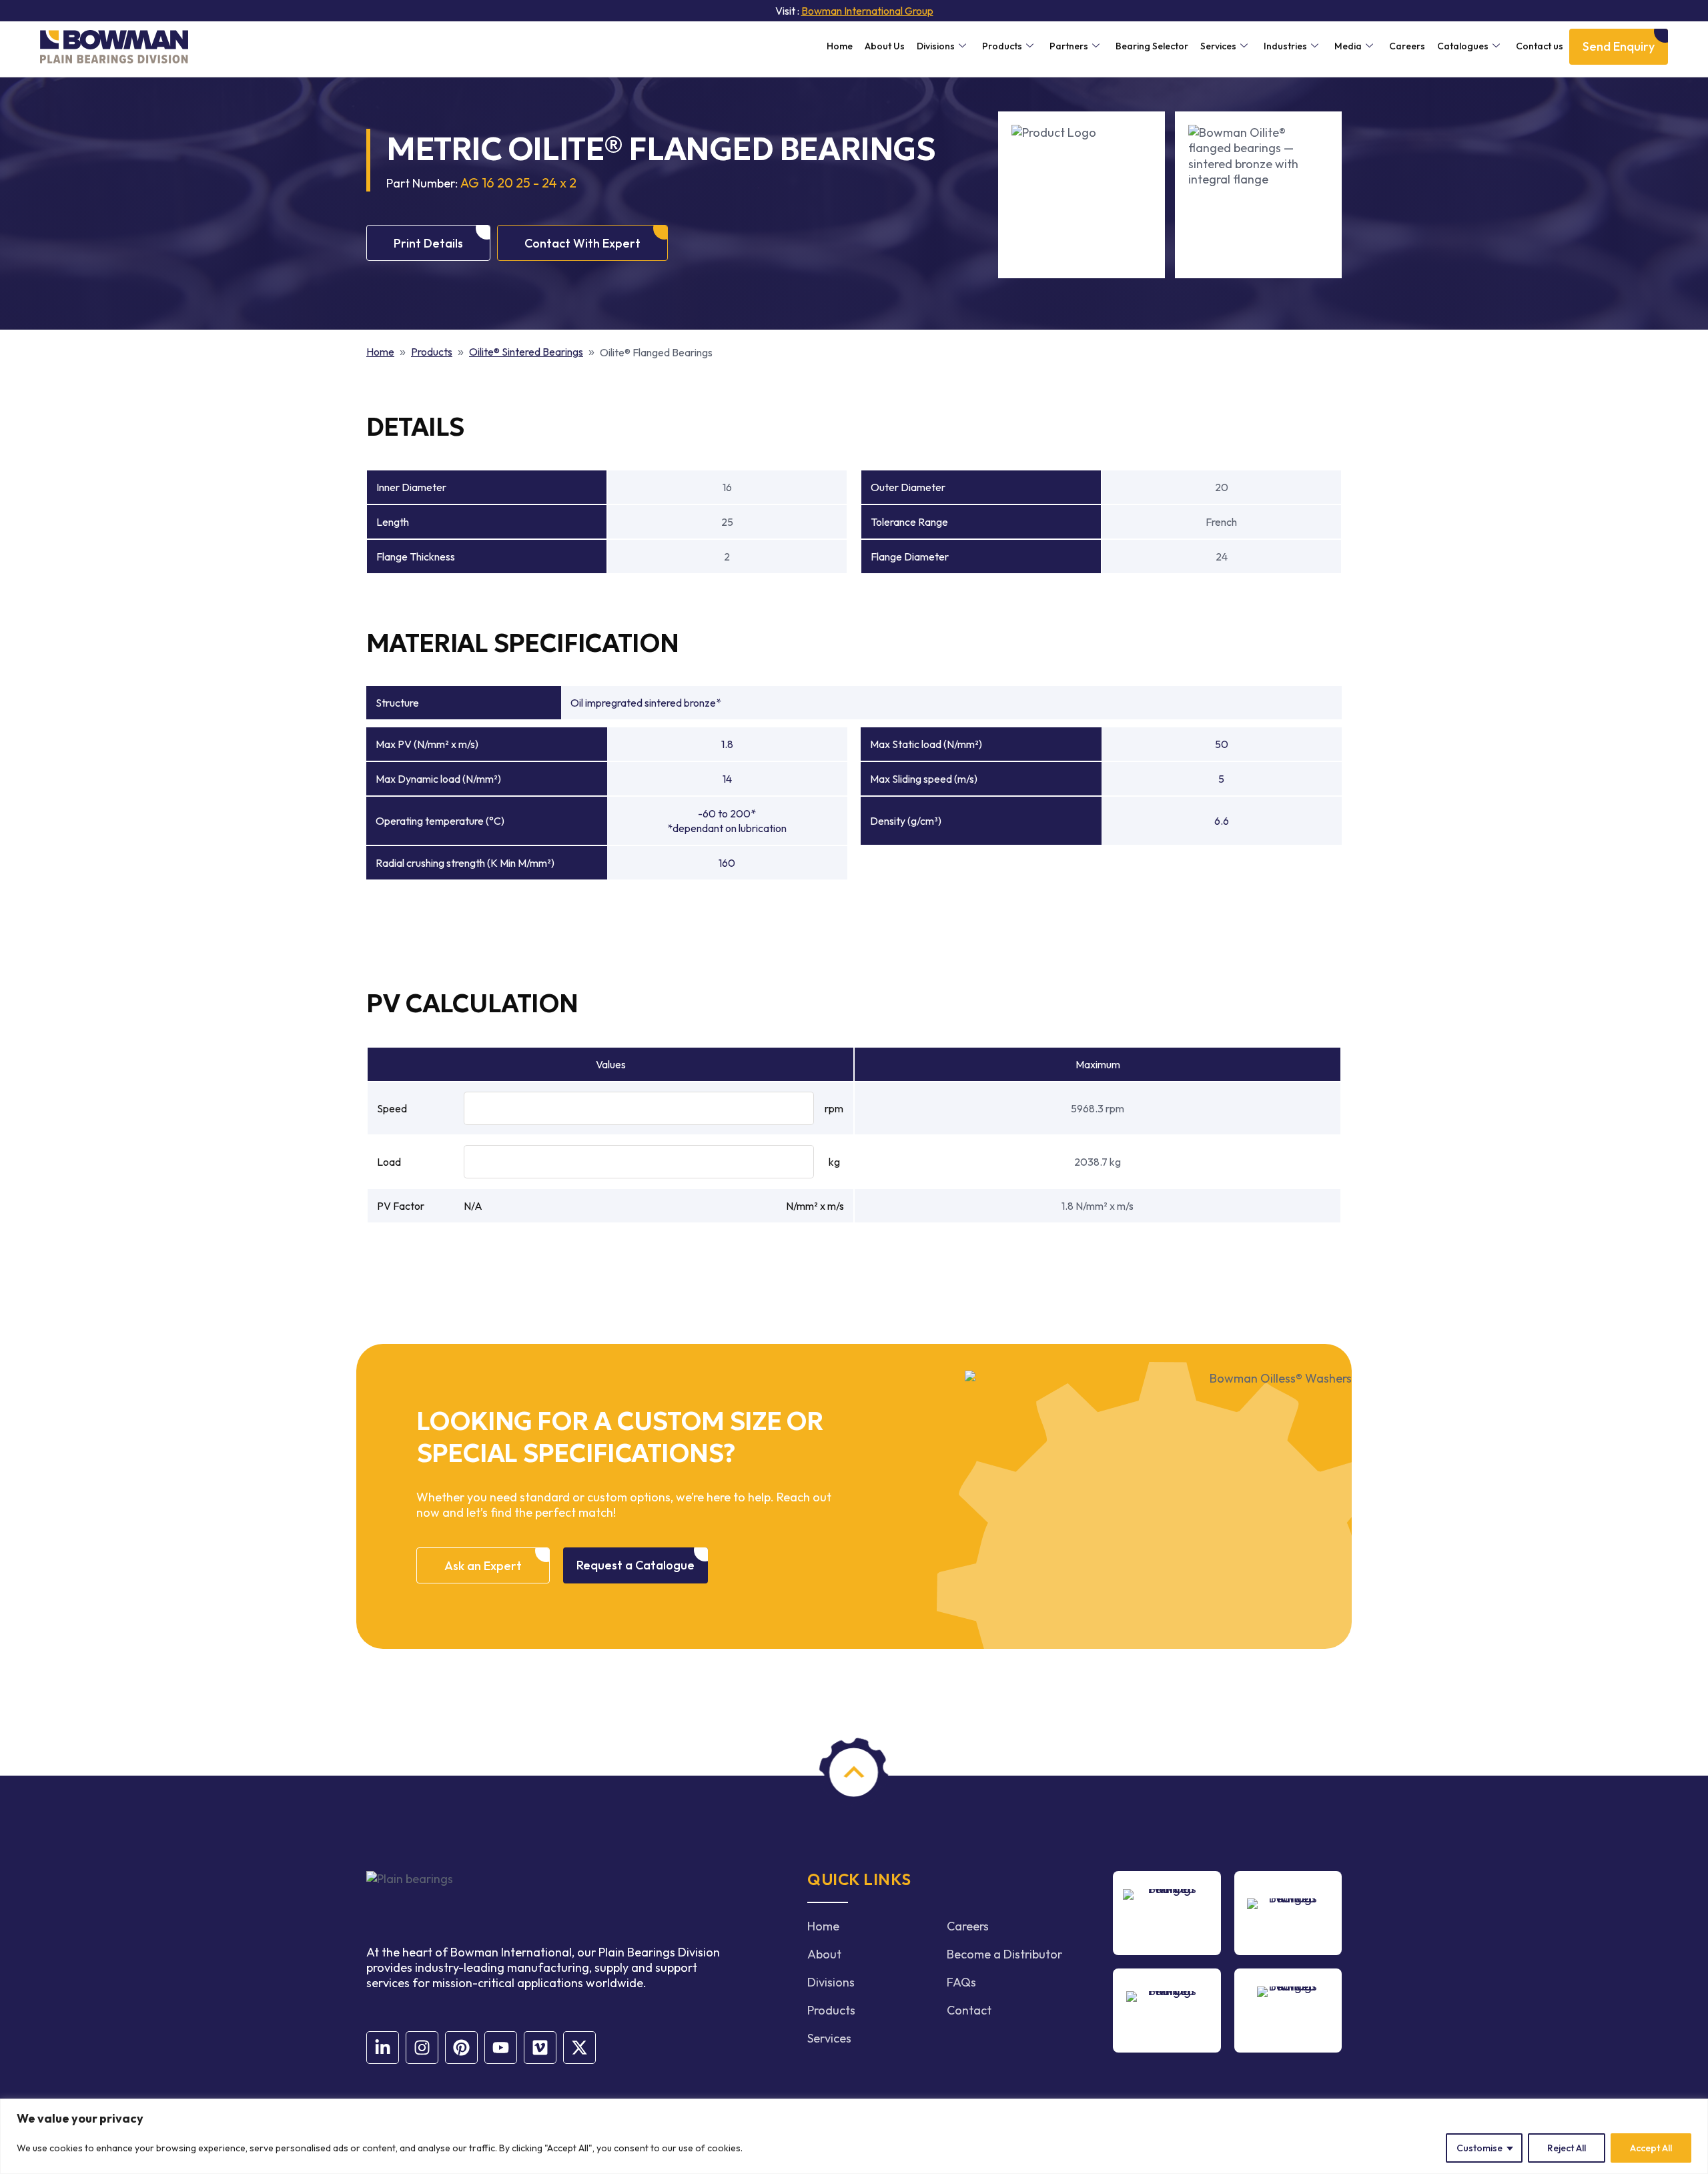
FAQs (961, 1982)
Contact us (1540, 46)
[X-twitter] (579, 2048)
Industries (1285, 46)
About (824, 1954)
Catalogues (1463, 46)
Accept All (1651, 2148)
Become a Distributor (1004, 1954)
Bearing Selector (1152, 46)
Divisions (936, 46)
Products (1002, 46)
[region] (854, 2136)
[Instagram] (422, 2048)
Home (840, 46)
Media (1348, 46)
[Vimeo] (540, 2048)
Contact (969, 2010)
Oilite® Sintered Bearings (526, 352)
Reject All (1567, 2148)
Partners (1069, 46)
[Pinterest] (461, 2048)
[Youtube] (501, 2048)
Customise (1479, 2148)
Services (1218, 46)
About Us (885, 46)
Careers (1407, 46)
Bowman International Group (867, 11)
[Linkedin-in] (383, 2048)
